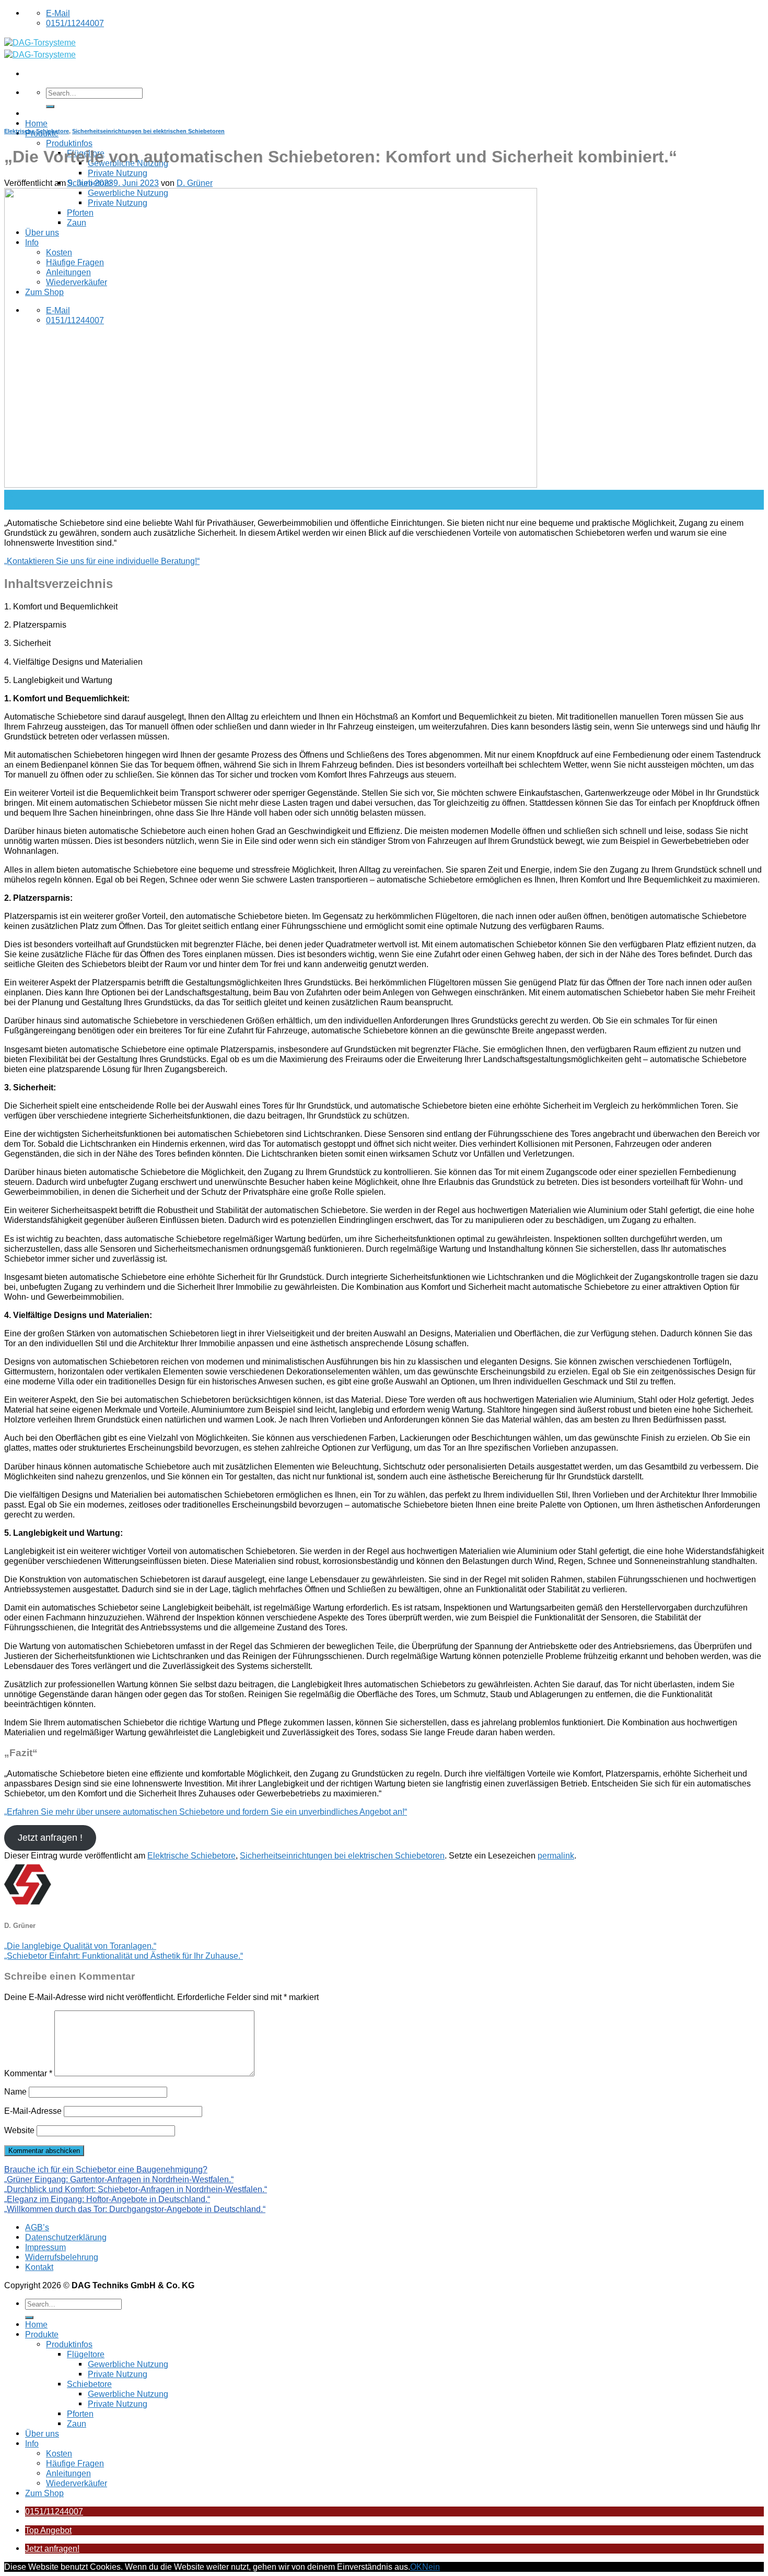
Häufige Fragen (75, 2463)
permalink (556, 1855)
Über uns (42, 2433)
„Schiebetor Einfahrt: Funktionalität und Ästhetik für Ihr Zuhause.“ (124, 1956)
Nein (431, 2567)
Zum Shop (44, 2493)
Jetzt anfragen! (52, 2548)
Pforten (80, 2414)
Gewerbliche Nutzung (128, 2364)
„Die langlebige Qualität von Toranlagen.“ (80, 1946)
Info (32, 2443)
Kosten (59, 2453)
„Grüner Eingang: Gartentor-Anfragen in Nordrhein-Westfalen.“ (119, 2179)
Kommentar (28, 2073)
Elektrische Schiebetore (37, 131)
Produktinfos (69, 143)
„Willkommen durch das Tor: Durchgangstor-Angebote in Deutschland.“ (135, 2209)
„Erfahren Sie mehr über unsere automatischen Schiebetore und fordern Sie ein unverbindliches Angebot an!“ (206, 1812)
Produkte (42, 2334)
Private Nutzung (118, 173)
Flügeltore (86, 2354)
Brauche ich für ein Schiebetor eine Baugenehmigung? (106, 2169)
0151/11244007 (54, 2511)
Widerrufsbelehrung (62, 2257)
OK (416, 2567)
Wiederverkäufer (77, 2483)
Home (36, 123)
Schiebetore (89, 2384)
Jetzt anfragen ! (50, 1838)
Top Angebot (48, 2530)
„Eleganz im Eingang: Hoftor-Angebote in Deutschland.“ (107, 2199)
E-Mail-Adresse (33, 2111)
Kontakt (39, 2267)
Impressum (45, 2247)
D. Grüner (195, 183)
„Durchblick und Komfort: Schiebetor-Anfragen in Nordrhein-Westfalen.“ (136, 2189)
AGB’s (37, 2227)
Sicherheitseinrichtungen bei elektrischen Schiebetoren (148, 131)
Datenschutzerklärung (66, 2237)
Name (15, 2091)
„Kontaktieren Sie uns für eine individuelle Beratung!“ (102, 561)
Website (19, 2130)
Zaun (77, 2424)
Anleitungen (68, 2473)
